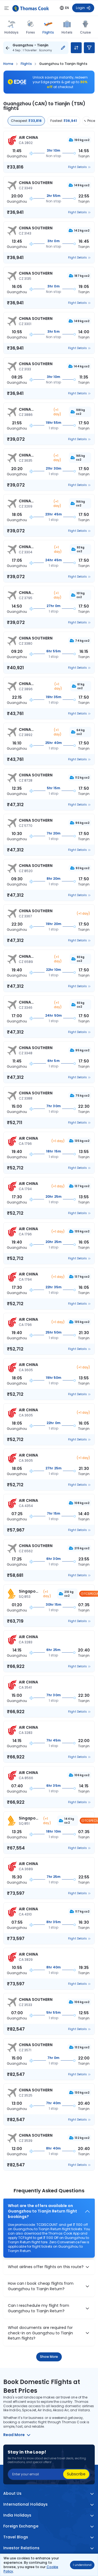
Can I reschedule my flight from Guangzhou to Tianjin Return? (39, 2308)
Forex (30, 32)
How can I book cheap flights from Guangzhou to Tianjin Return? (41, 2286)
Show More (49, 2357)
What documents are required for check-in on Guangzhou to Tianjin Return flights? (40, 2333)
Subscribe (76, 2474)
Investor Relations (21, 2548)
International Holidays (25, 2504)
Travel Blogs (16, 2537)
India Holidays (17, 2515)
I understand (82, 2565)
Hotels (67, 32)
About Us (12, 2494)
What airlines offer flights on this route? (46, 2267)
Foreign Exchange (21, 2526)
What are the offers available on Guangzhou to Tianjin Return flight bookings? (42, 2211)
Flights (48, 32)
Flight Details (77, 167)
